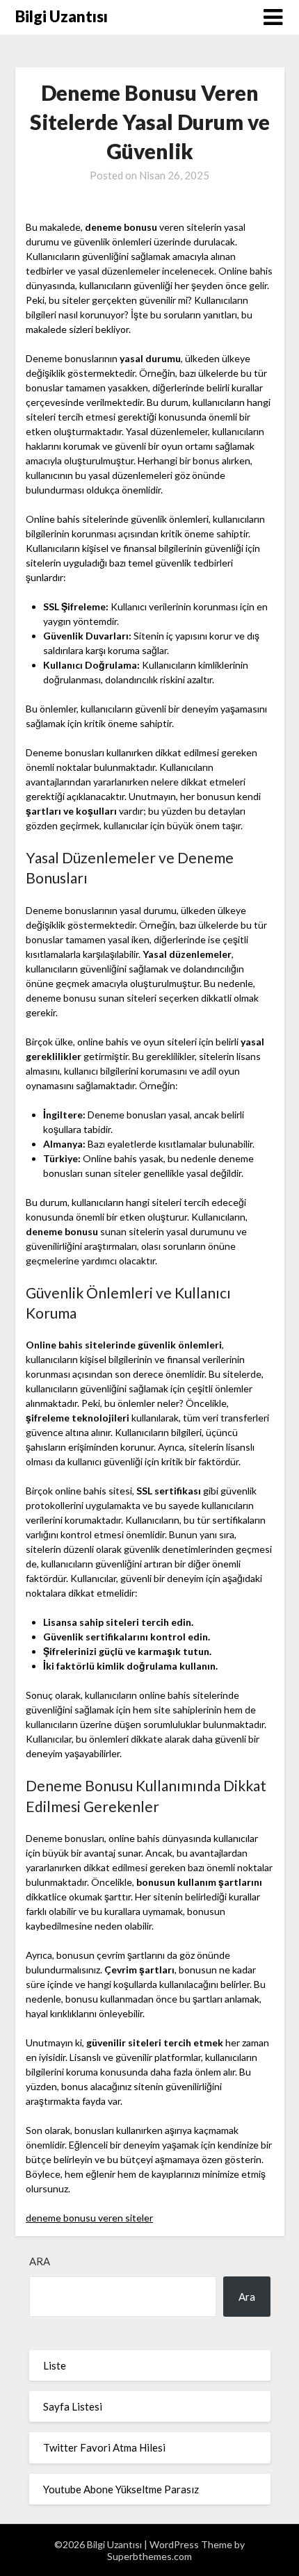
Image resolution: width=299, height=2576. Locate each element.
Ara (40, 2261)
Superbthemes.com (149, 2556)
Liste (55, 2365)
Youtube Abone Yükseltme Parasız (121, 2489)
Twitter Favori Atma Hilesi (104, 2447)
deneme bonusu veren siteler (89, 2218)
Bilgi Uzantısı (62, 16)
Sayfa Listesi (73, 2406)
